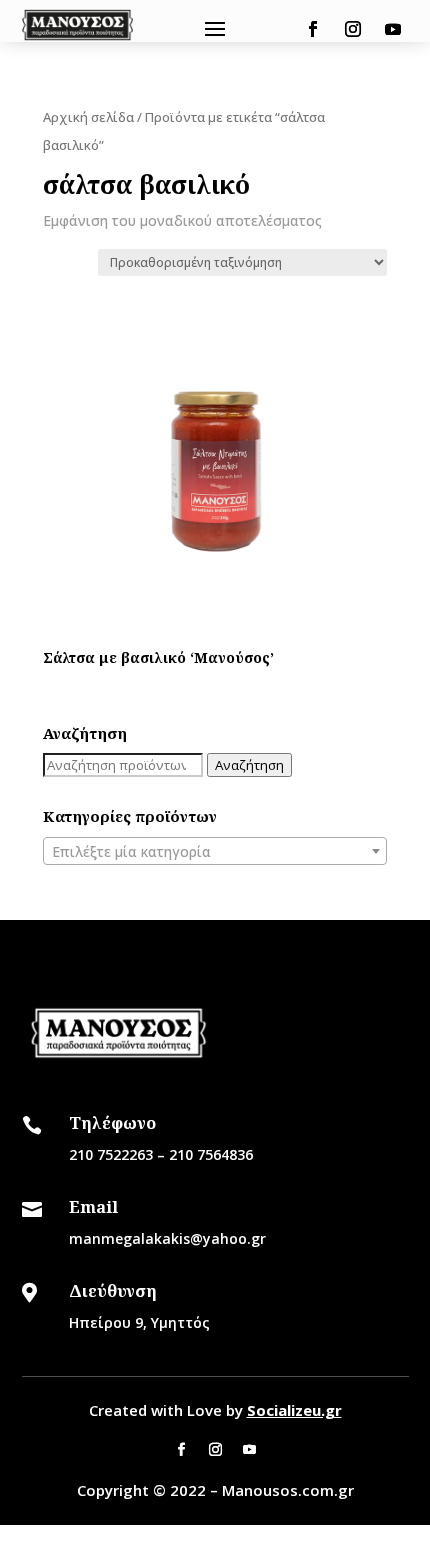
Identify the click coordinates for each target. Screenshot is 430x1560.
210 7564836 (211, 1154)
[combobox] (215, 851)
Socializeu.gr (294, 1410)
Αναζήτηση (249, 765)
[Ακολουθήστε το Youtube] (393, 29)
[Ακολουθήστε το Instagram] (353, 29)
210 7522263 (111, 1154)
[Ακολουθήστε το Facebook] (313, 29)
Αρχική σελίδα (88, 117)
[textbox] (215, 852)
